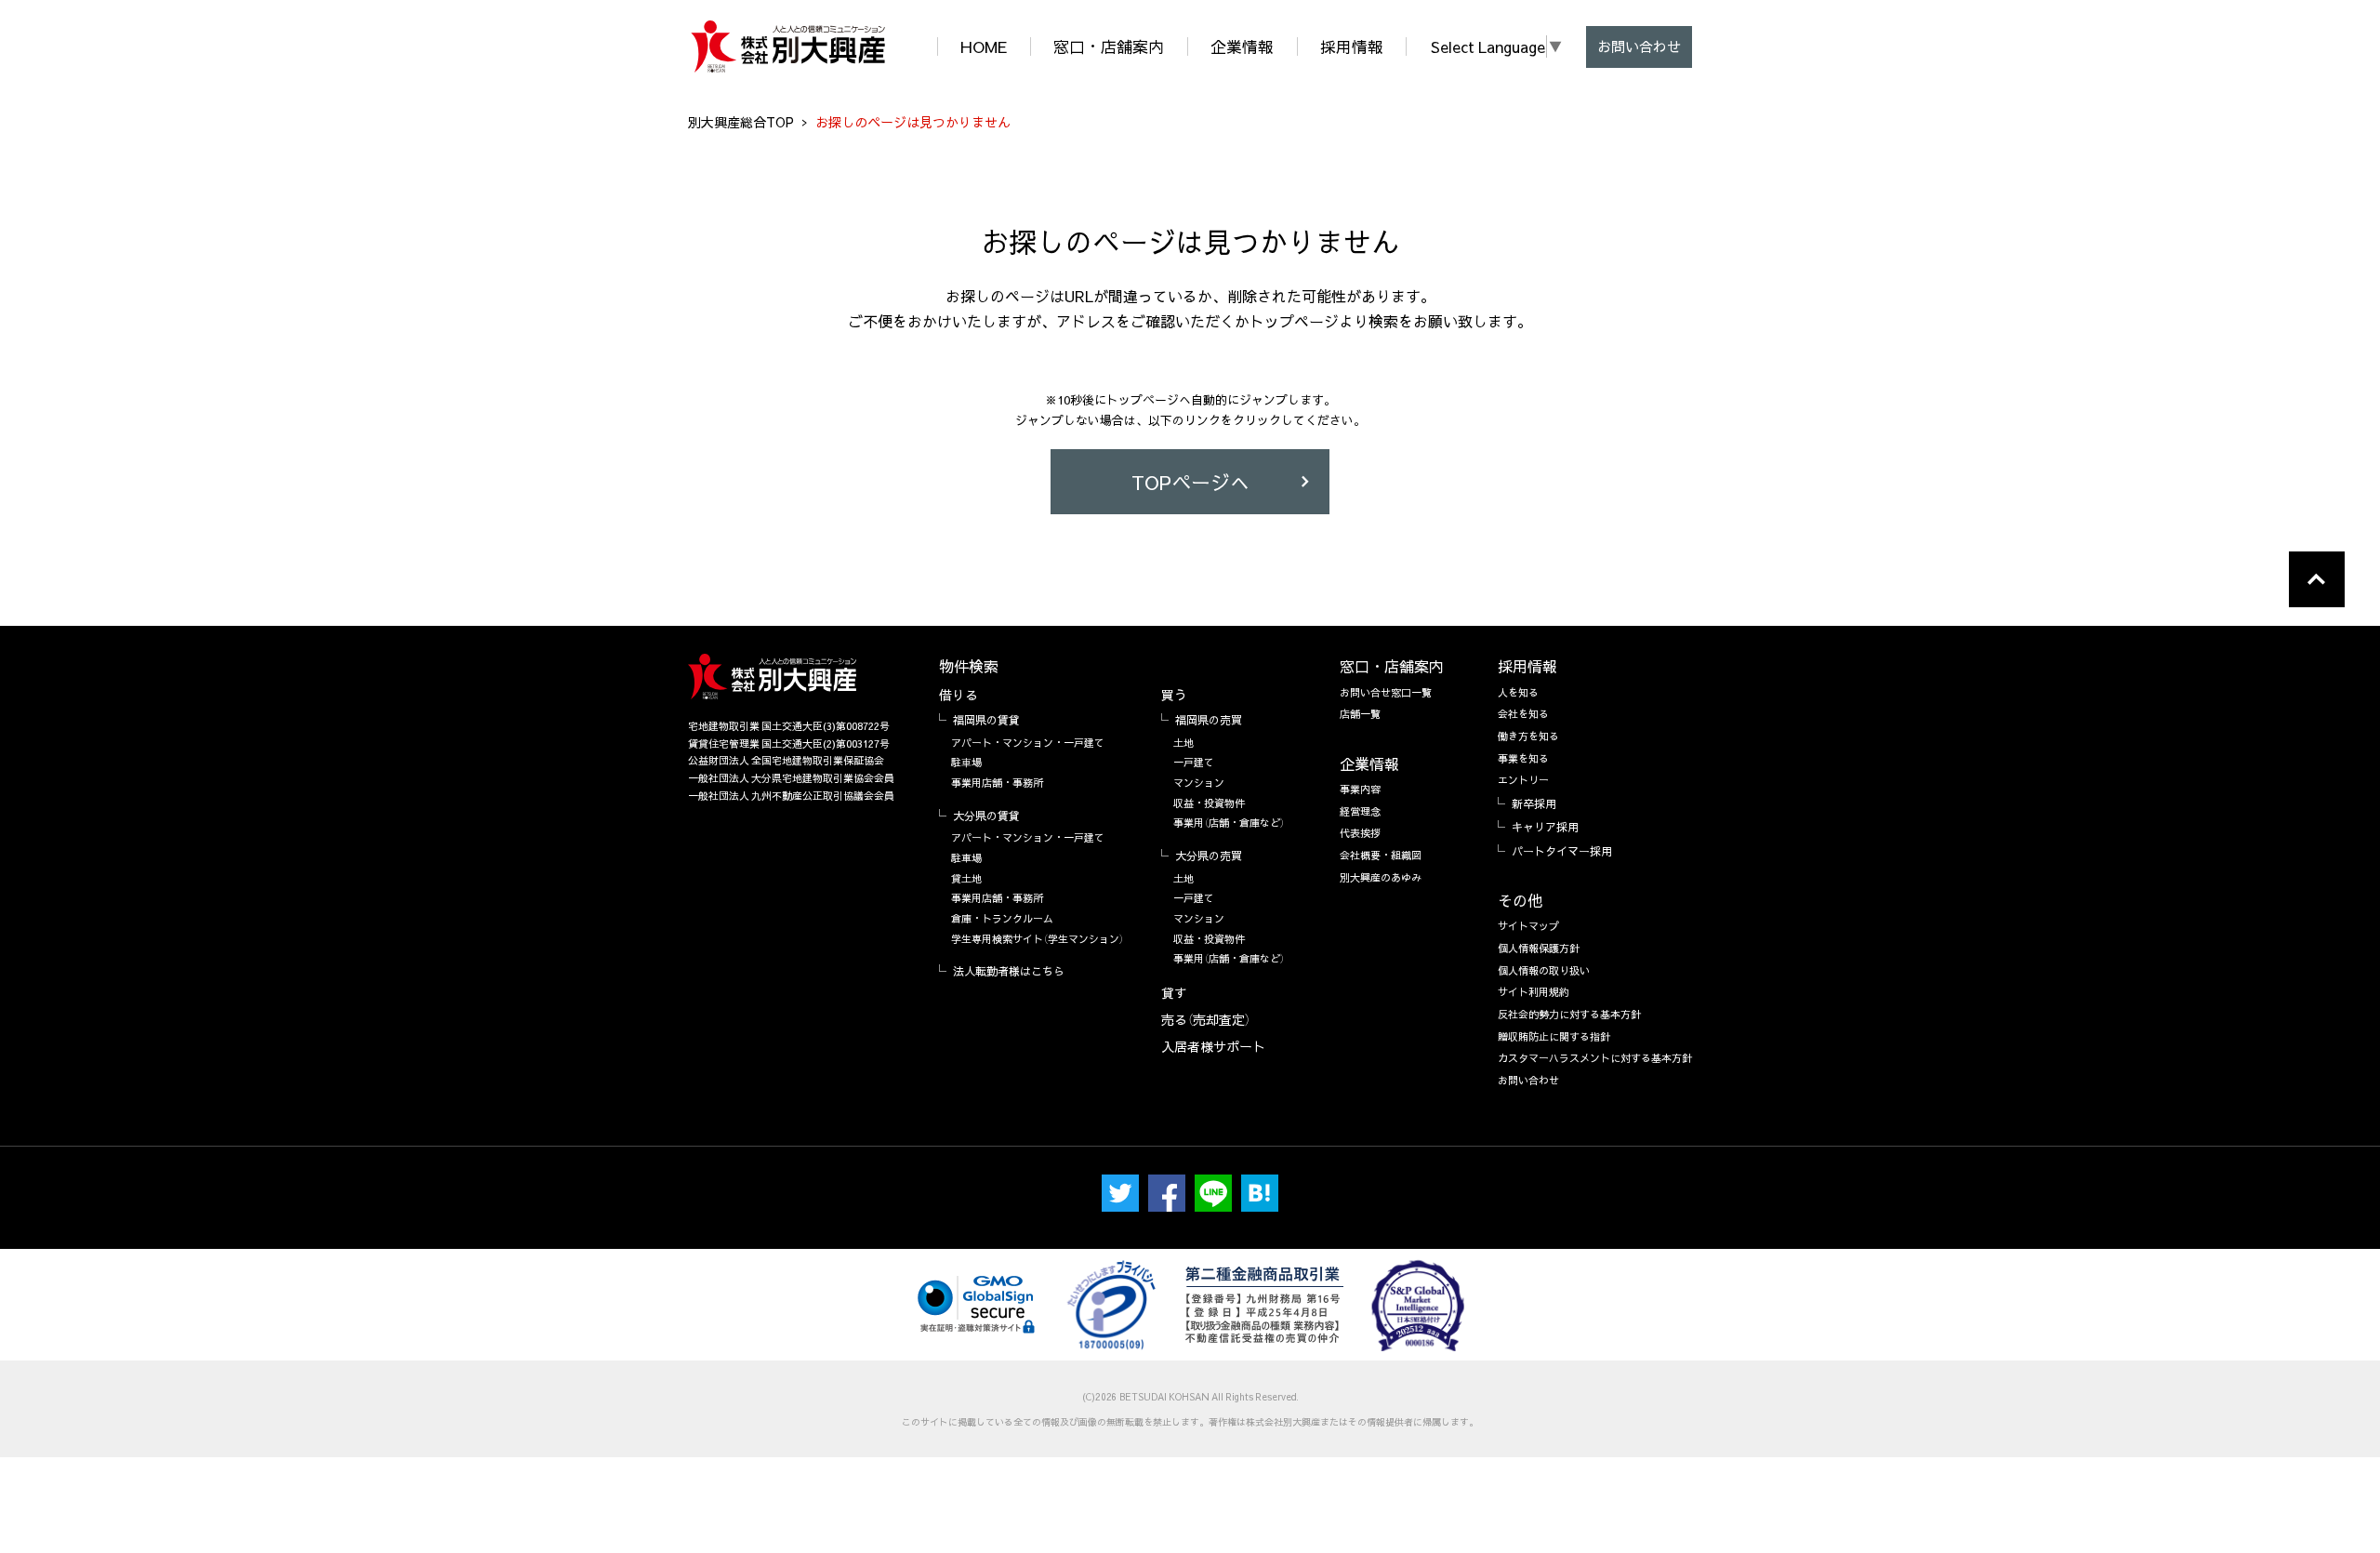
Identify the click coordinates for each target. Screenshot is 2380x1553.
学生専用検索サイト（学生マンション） (1038, 939)
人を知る (1518, 692)
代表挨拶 (1360, 833)
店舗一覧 (1360, 714)
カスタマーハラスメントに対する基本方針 (1595, 1058)
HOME (984, 46)
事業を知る (1523, 758)
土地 (1183, 743)
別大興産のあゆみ (1381, 877)
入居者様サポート (1213, 1046)
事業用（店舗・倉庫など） (1229, 823)
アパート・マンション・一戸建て (1028, 743)
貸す (1174, 992)
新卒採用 (1534, 803)
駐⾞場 (966, 762)
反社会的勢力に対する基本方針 (1569, 1014)
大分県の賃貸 (986, 816)
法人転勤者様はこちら (1009, 971)
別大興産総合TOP (741, 122)
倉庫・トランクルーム (1002, 918)
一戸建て (1194, 762)
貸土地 (966, 878)
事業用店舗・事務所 (997, 783)
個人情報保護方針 (1539, 948)
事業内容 (1360, 789)
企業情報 (1242, 46)
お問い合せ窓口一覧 (1386, 692)
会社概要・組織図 (1381, 855)
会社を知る (1523, 714)
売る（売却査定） (1206, 1019)
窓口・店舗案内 (1109, 46)
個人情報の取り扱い (1544, 970)
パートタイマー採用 (1562, 851)
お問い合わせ (1639, 46)
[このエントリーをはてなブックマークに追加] (1260, 1193)
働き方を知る (1528, 736)
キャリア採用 (1545, 827)
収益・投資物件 (1209, 803)
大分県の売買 (1209, 856)
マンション (1199, 783)
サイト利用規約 (1534, 992)
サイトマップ (1528, 926)
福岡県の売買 (1209, 720)
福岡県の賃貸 (986, 720)
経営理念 (1360, 811)
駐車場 (966, 858)
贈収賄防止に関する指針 (1554, 1036)
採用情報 (1352, 46)
